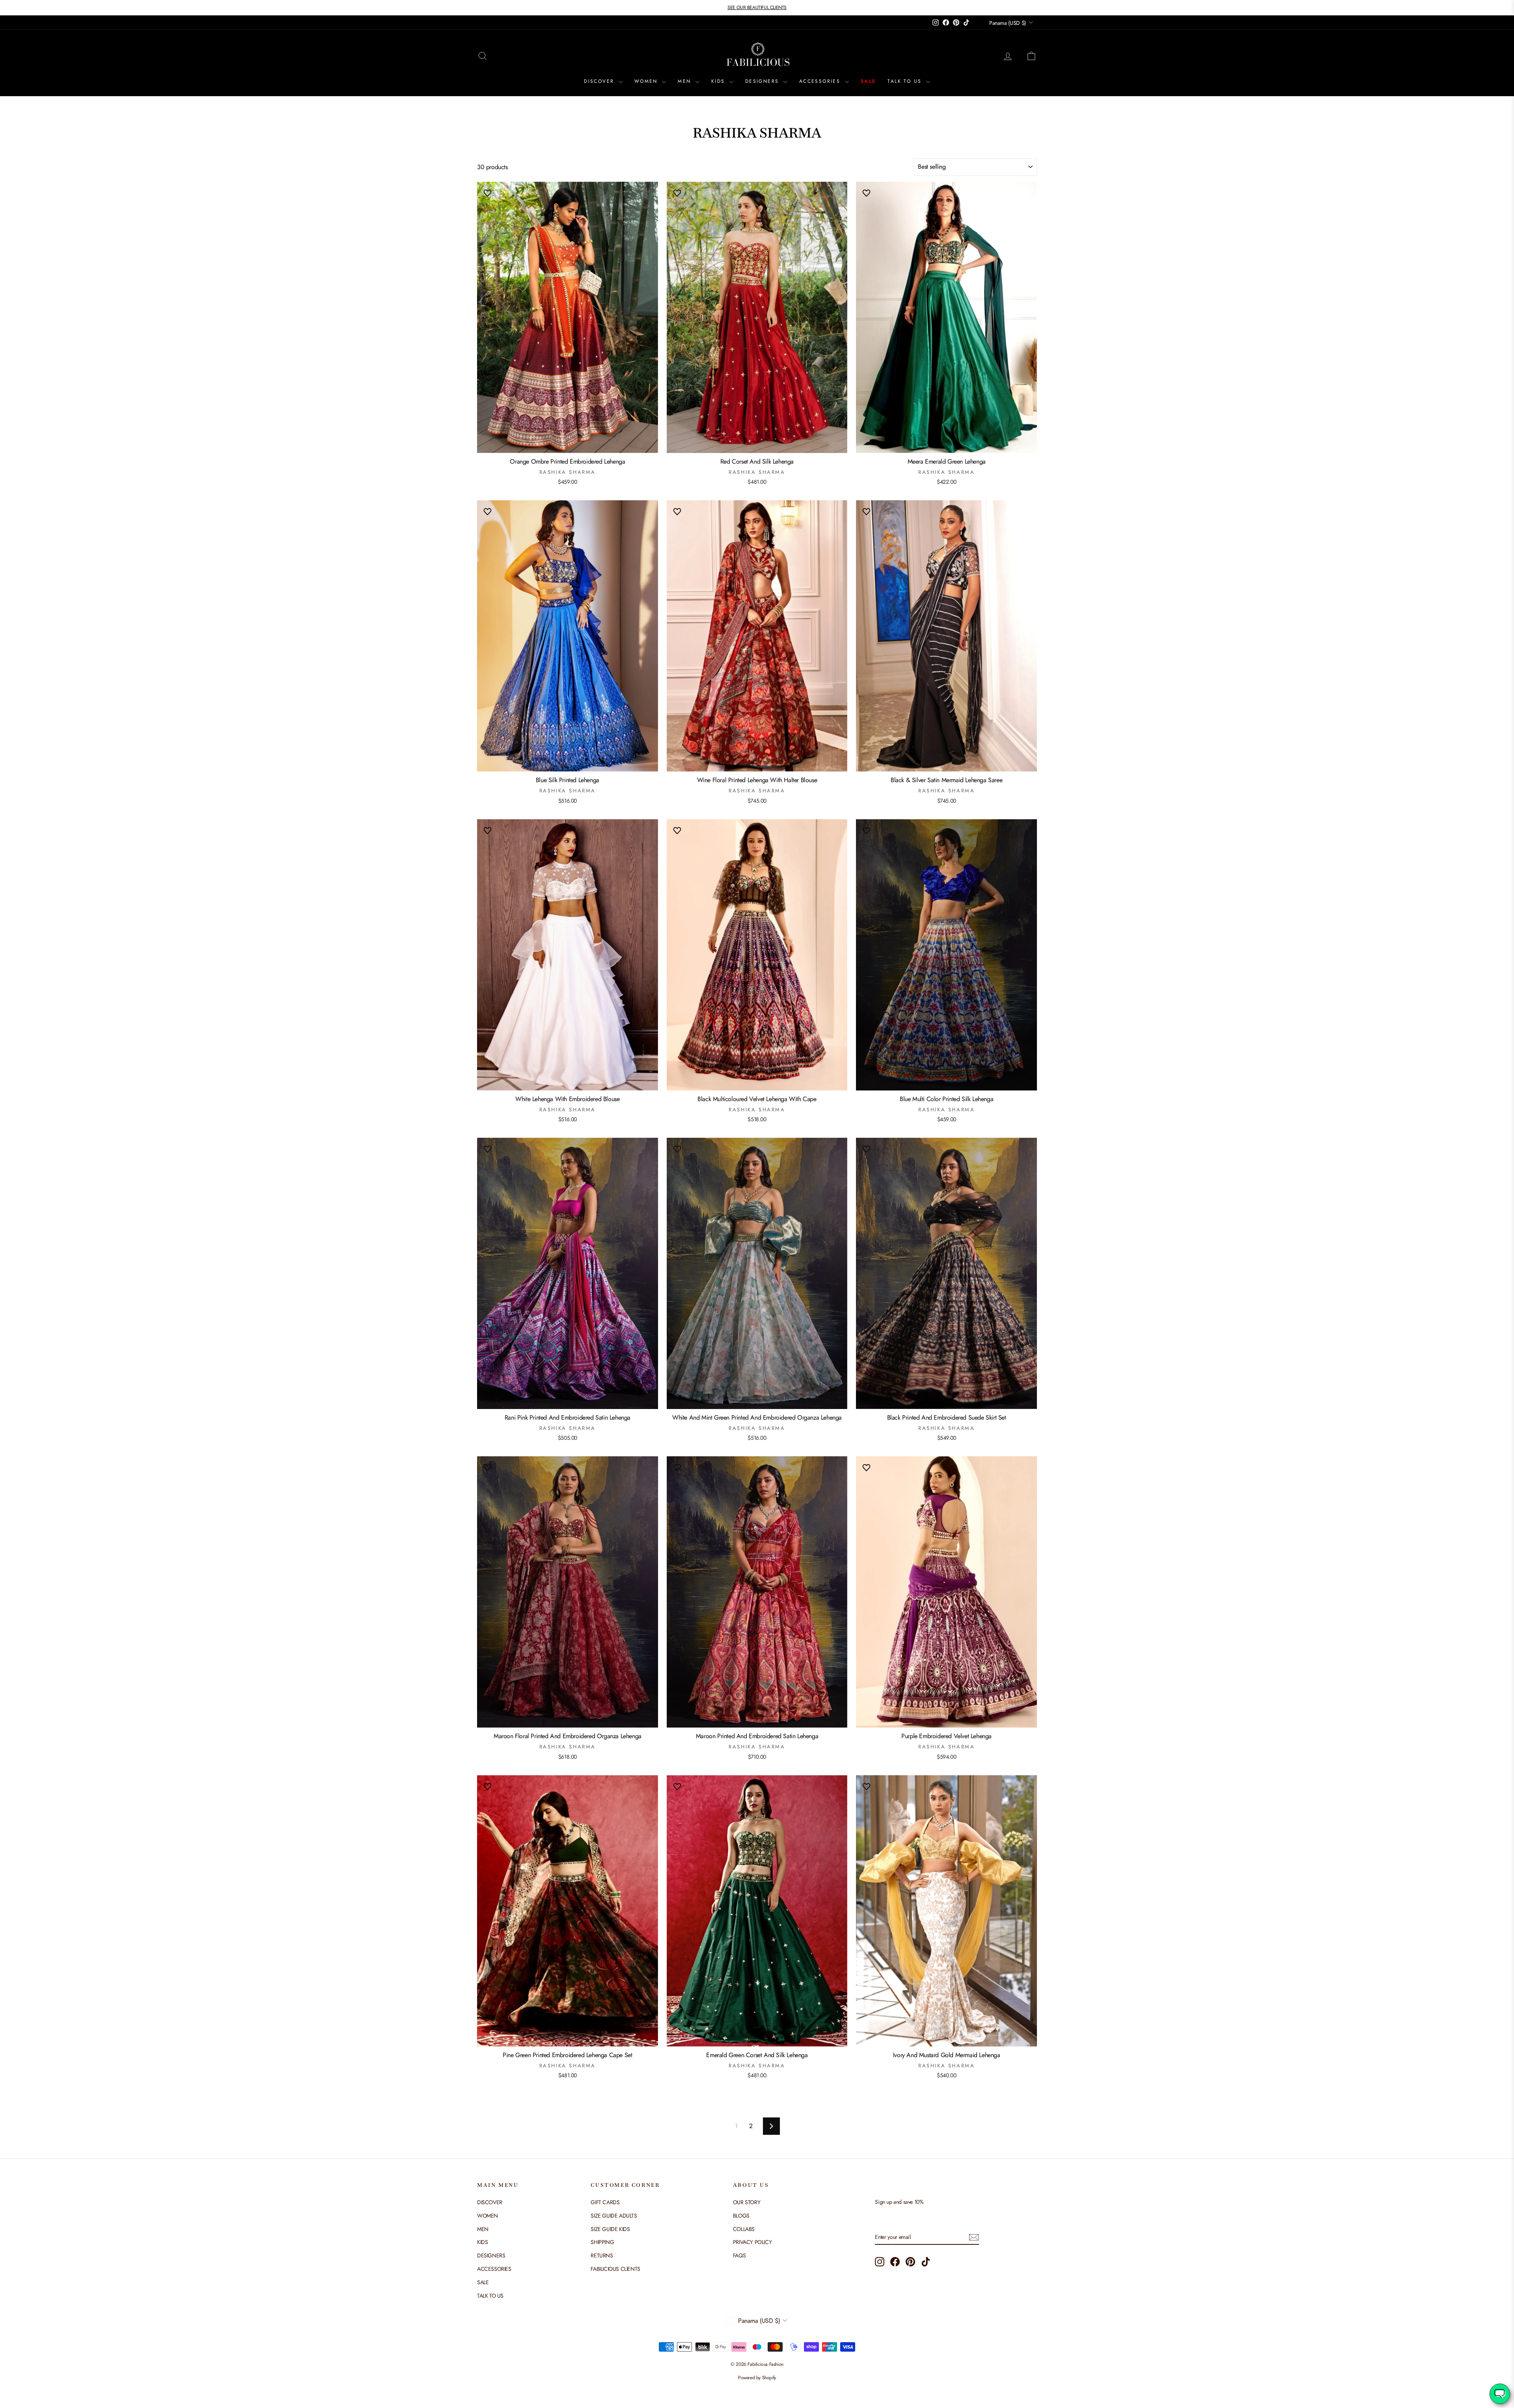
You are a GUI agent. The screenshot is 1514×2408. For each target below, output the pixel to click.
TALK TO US (906, 81)
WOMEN (647, 81)
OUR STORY (747, 2202)
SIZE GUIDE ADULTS (614, 2216)
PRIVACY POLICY (752, 2242)
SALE (868, 81)
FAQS (739, 2255)
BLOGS (741, 2216)
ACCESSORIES (821, 81)
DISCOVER (600, 81)
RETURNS (602, 2255)
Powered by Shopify (757, 2378)
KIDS (719, 81)
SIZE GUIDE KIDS (610, 2229)
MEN (686, 81)
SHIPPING (602, 2242)
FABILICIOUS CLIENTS (615, 2269)
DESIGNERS (763, 81)
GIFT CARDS (605, 2202)
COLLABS (744, 2229)
